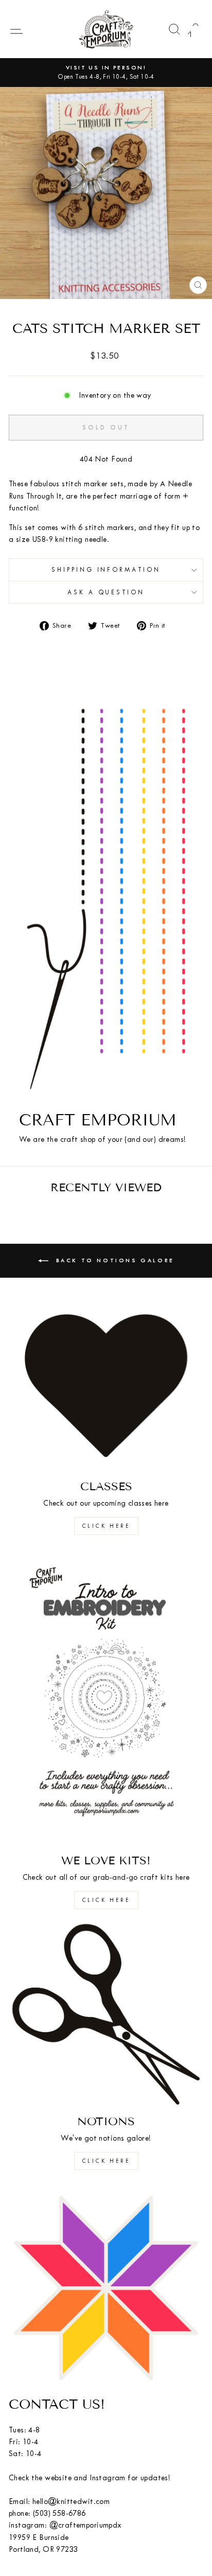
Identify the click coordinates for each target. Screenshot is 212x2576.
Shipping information (106, 570)
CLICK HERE (106, 1526)
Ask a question (106, 592)
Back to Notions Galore (113, 1260)
